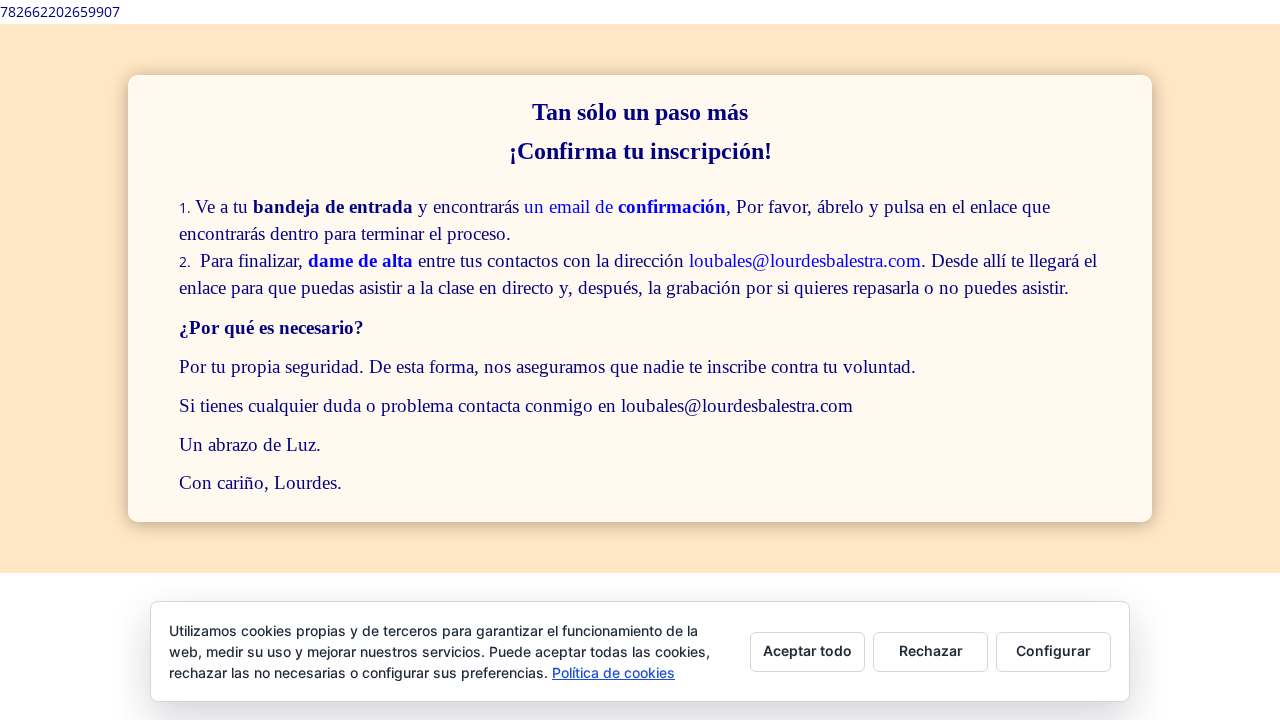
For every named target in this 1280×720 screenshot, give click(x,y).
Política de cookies (613, 672)
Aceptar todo (807, 650)
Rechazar (931, 650)
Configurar (1053, 650)
